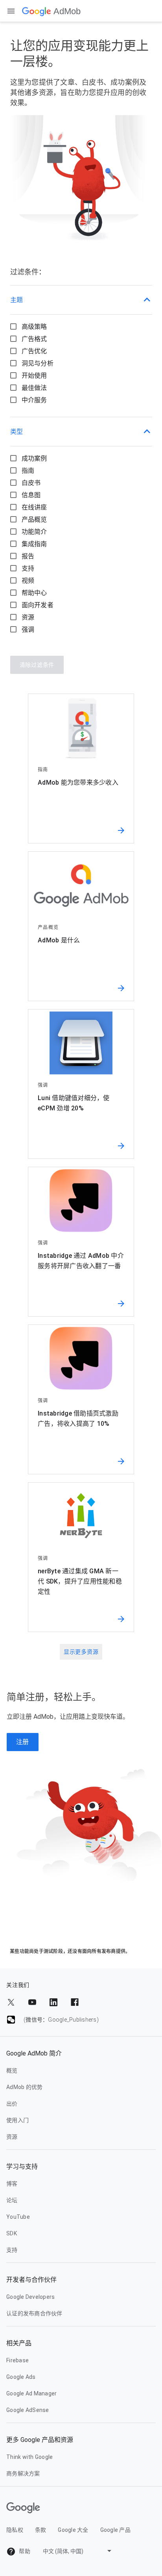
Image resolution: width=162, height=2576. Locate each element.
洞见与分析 (38, 363)
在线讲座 (34, 507)
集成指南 (34, 544)
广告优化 (34, 351)
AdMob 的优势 (24, 2087)
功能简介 (34, 532)
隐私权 (15, 2530)
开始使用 (34, 376)
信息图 (31, 495)
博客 (12, 2184)
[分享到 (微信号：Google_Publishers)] (11, 2020)
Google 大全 (73, 2530)
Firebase (17, 2360)
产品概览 (34, 519)
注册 (23, 1742)
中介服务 (34, 400)
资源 (28, 617)
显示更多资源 (81, 1652)
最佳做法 (34, 388)
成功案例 (34, 458)
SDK (12, 2233)
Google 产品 (115, 2530)
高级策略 (34, 327)
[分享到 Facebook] (75, 2002)
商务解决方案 (23, 2473)
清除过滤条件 (37, 665)
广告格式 (34, 339)
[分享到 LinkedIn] (53, 2002)
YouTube (18, 2217)
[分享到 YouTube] (32, 2002)
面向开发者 (38, 605)
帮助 (24, 2551)
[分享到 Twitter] (11, 2002)
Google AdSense (28, 2410)
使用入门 (17, 2120)
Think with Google (29, 2457)
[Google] (37, 11)
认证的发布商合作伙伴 (34, 2313)
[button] (81, 300)
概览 (12, 2070)
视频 (28, 581)
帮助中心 (34, 593)
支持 (28, 568)
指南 (28, 471)
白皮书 (31, 483)
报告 (28, 556)
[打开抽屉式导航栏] (11, 11)
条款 (41, 2530)
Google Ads (21, 2377)
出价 (12, 2104)
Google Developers (30, 2297)
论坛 (12, 2200)
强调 (28, 630)
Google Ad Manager (31, 2393)
